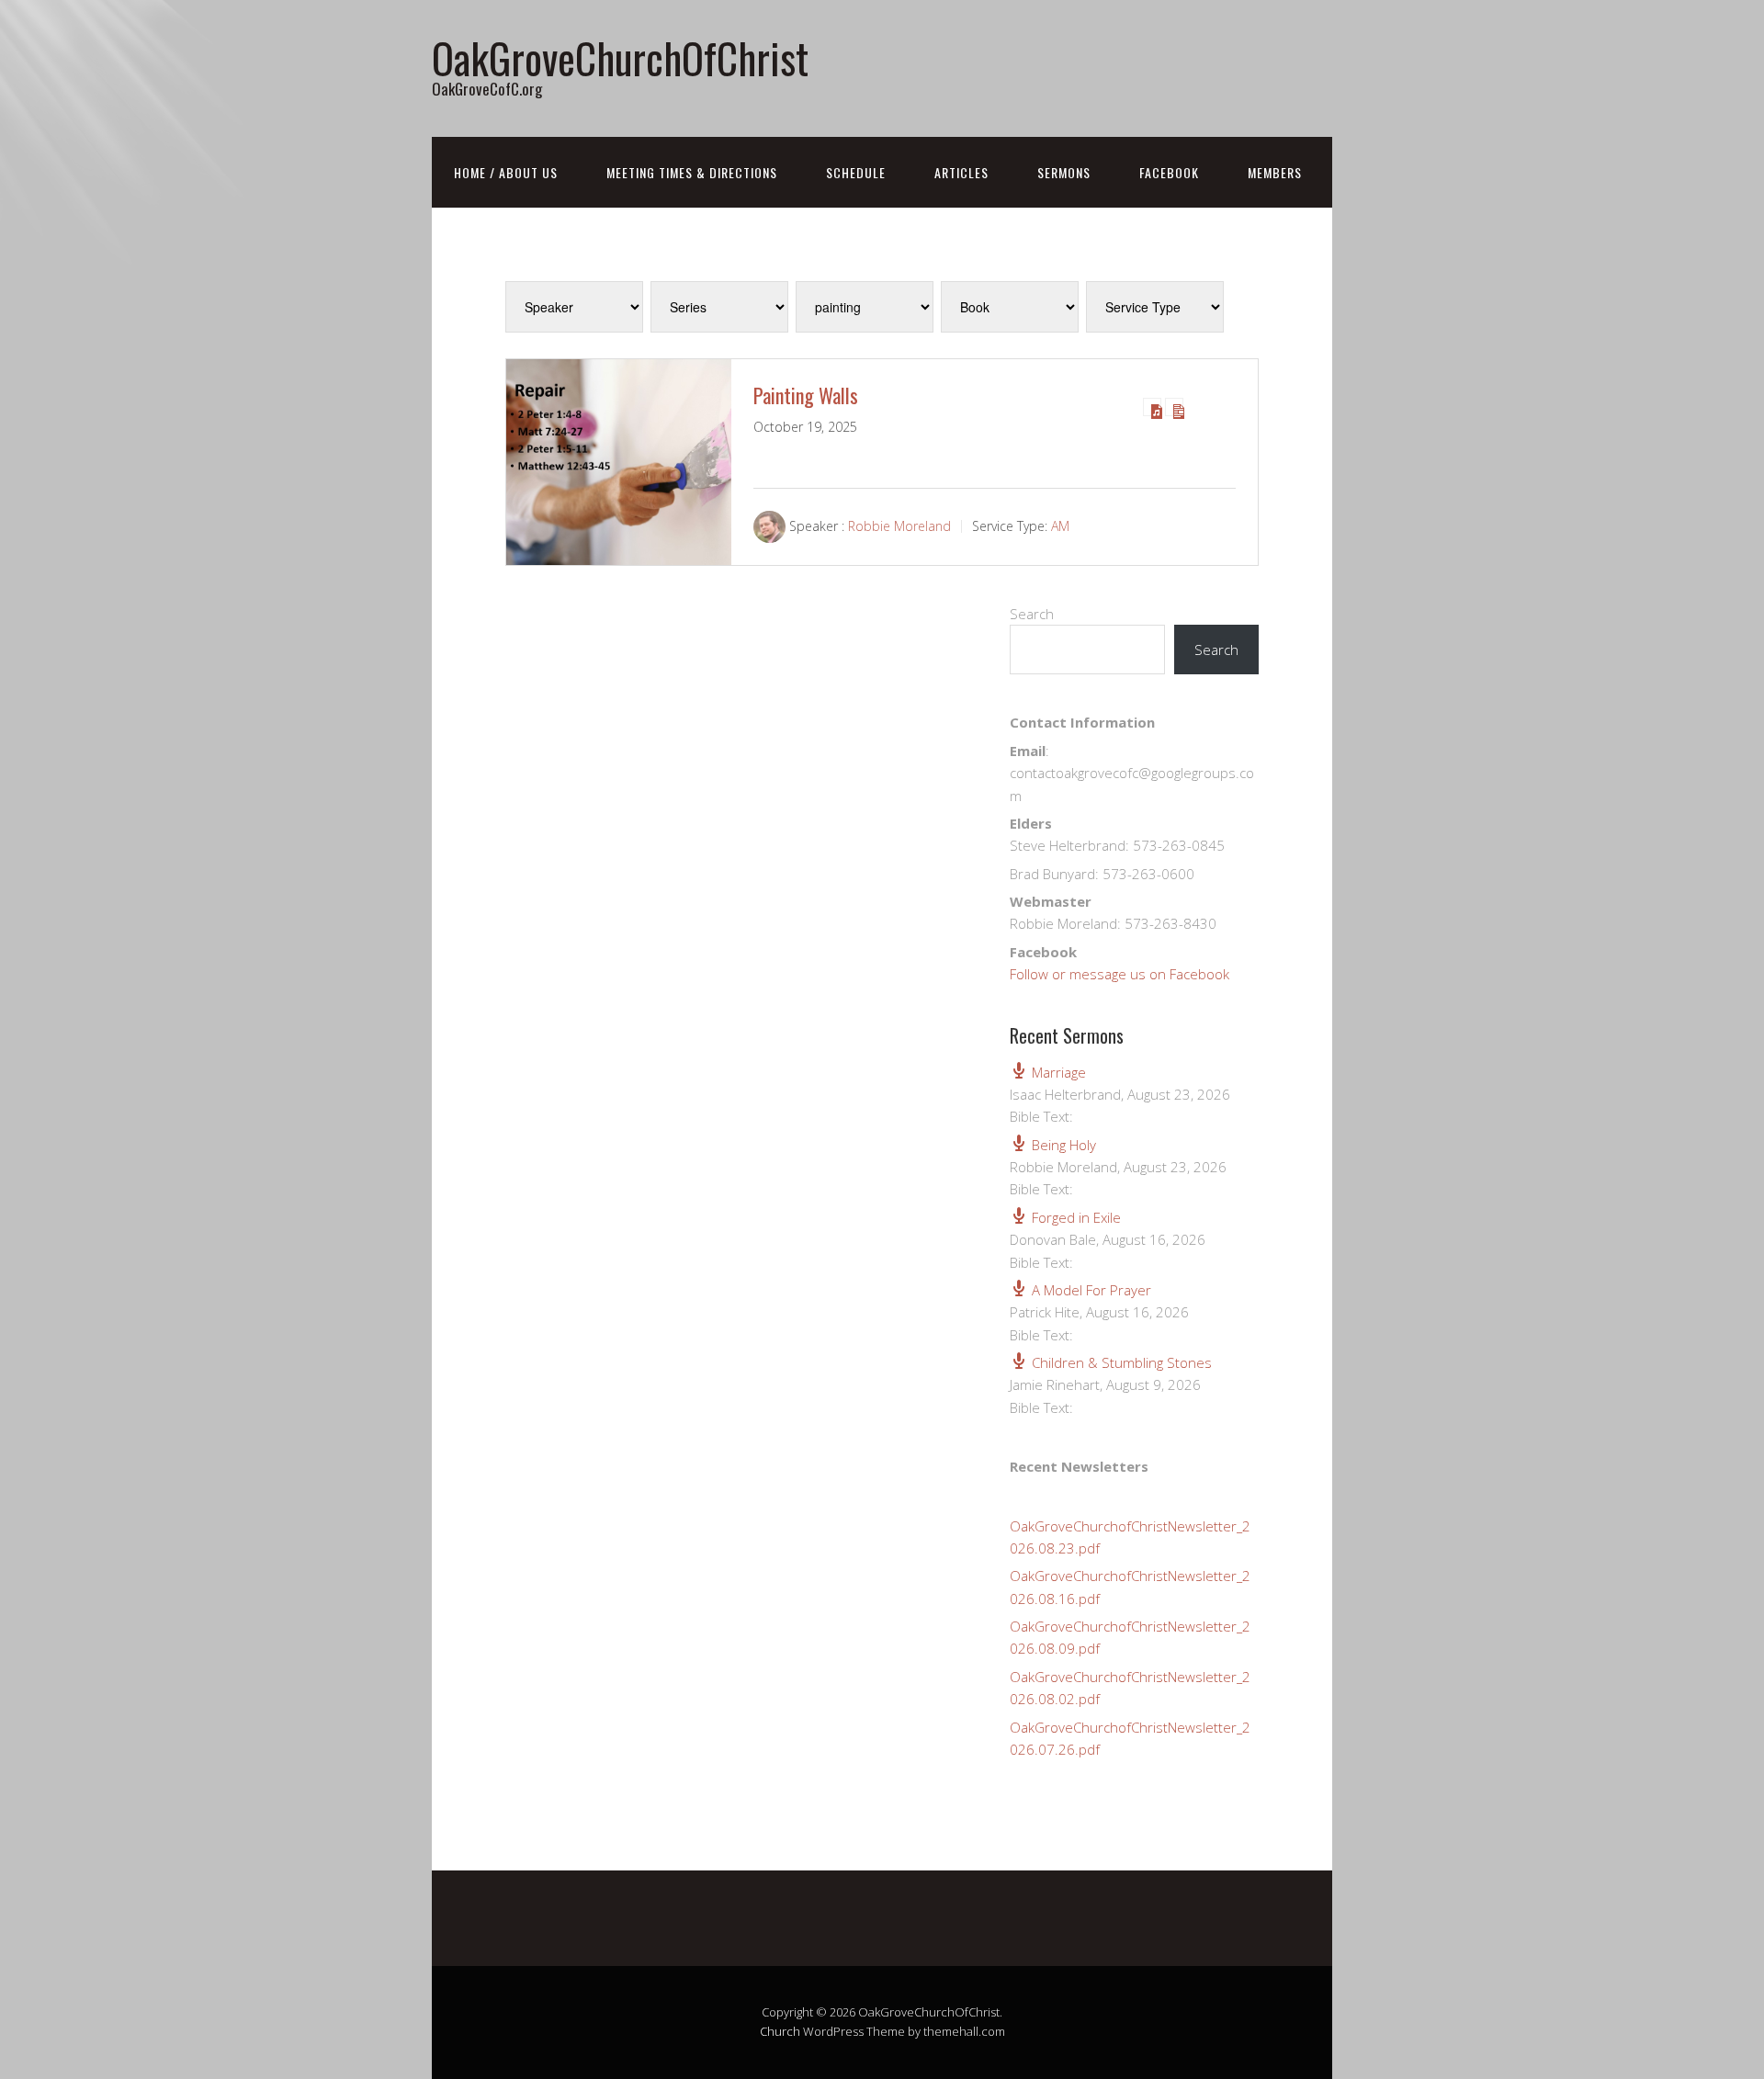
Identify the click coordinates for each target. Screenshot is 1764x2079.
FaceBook (1169, 172)
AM (1060, 526)
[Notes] (1174, 407)
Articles (961, 172)
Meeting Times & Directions (692, 172)
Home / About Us (506, 172)
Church (780, 2031)
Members (1275, 172)
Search (1032, 614)
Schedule (856, 172)
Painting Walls (806, 395)
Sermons (1064, 172)
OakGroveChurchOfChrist (620, 57)
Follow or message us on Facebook (1119, 974)
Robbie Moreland (899, 526)
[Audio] (1152, 407)
